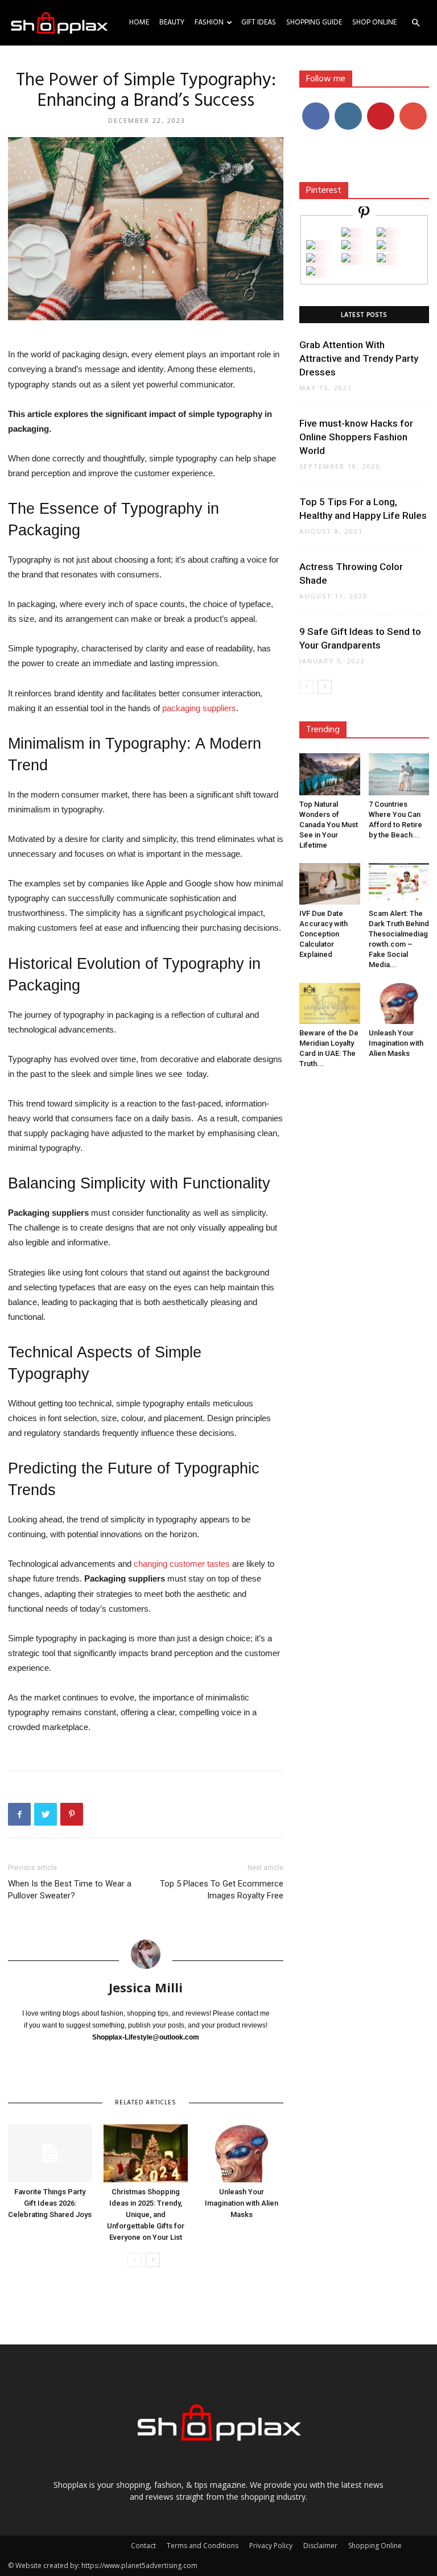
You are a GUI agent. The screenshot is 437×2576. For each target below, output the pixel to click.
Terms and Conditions (203, 2546)
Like (316, 107)
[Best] (381, 259)
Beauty (172, 22)
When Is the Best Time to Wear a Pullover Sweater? (70, 1890)
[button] (415, 23)
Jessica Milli (146, 1987)
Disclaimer (320, 2546)
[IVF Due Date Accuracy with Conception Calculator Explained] (330, 884)
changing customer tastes (182, 1564)
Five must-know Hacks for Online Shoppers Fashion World (356, 437)
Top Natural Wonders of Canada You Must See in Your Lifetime (329, 825)
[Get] (381, 234)
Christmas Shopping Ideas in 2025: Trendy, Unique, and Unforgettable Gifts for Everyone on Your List (146, 2214)
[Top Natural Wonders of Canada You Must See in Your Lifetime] (330, 774)
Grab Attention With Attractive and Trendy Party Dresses (359, 358)
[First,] (311, 246)
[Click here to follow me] (364, 214)
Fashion (209, 22)
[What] (346, 234)
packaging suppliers (199, 708)
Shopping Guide (314, 22)
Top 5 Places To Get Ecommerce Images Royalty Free (222, 1890)
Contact (143, 2546)
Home (139, 22)
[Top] (311, 272)
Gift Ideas (259, 22)
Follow (348, 107)
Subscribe (414, 107)
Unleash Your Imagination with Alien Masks (242, 2203)
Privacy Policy (271, 2546)
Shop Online (374, 22)
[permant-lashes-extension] (346, 259)
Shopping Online (375, 2546)
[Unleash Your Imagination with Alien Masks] (242, 2153)
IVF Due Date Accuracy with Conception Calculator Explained (323, 934)
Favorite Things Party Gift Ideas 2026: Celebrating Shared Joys (50, 2203)
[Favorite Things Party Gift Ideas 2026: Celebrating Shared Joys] (50, 2153)
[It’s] (311, 259)
